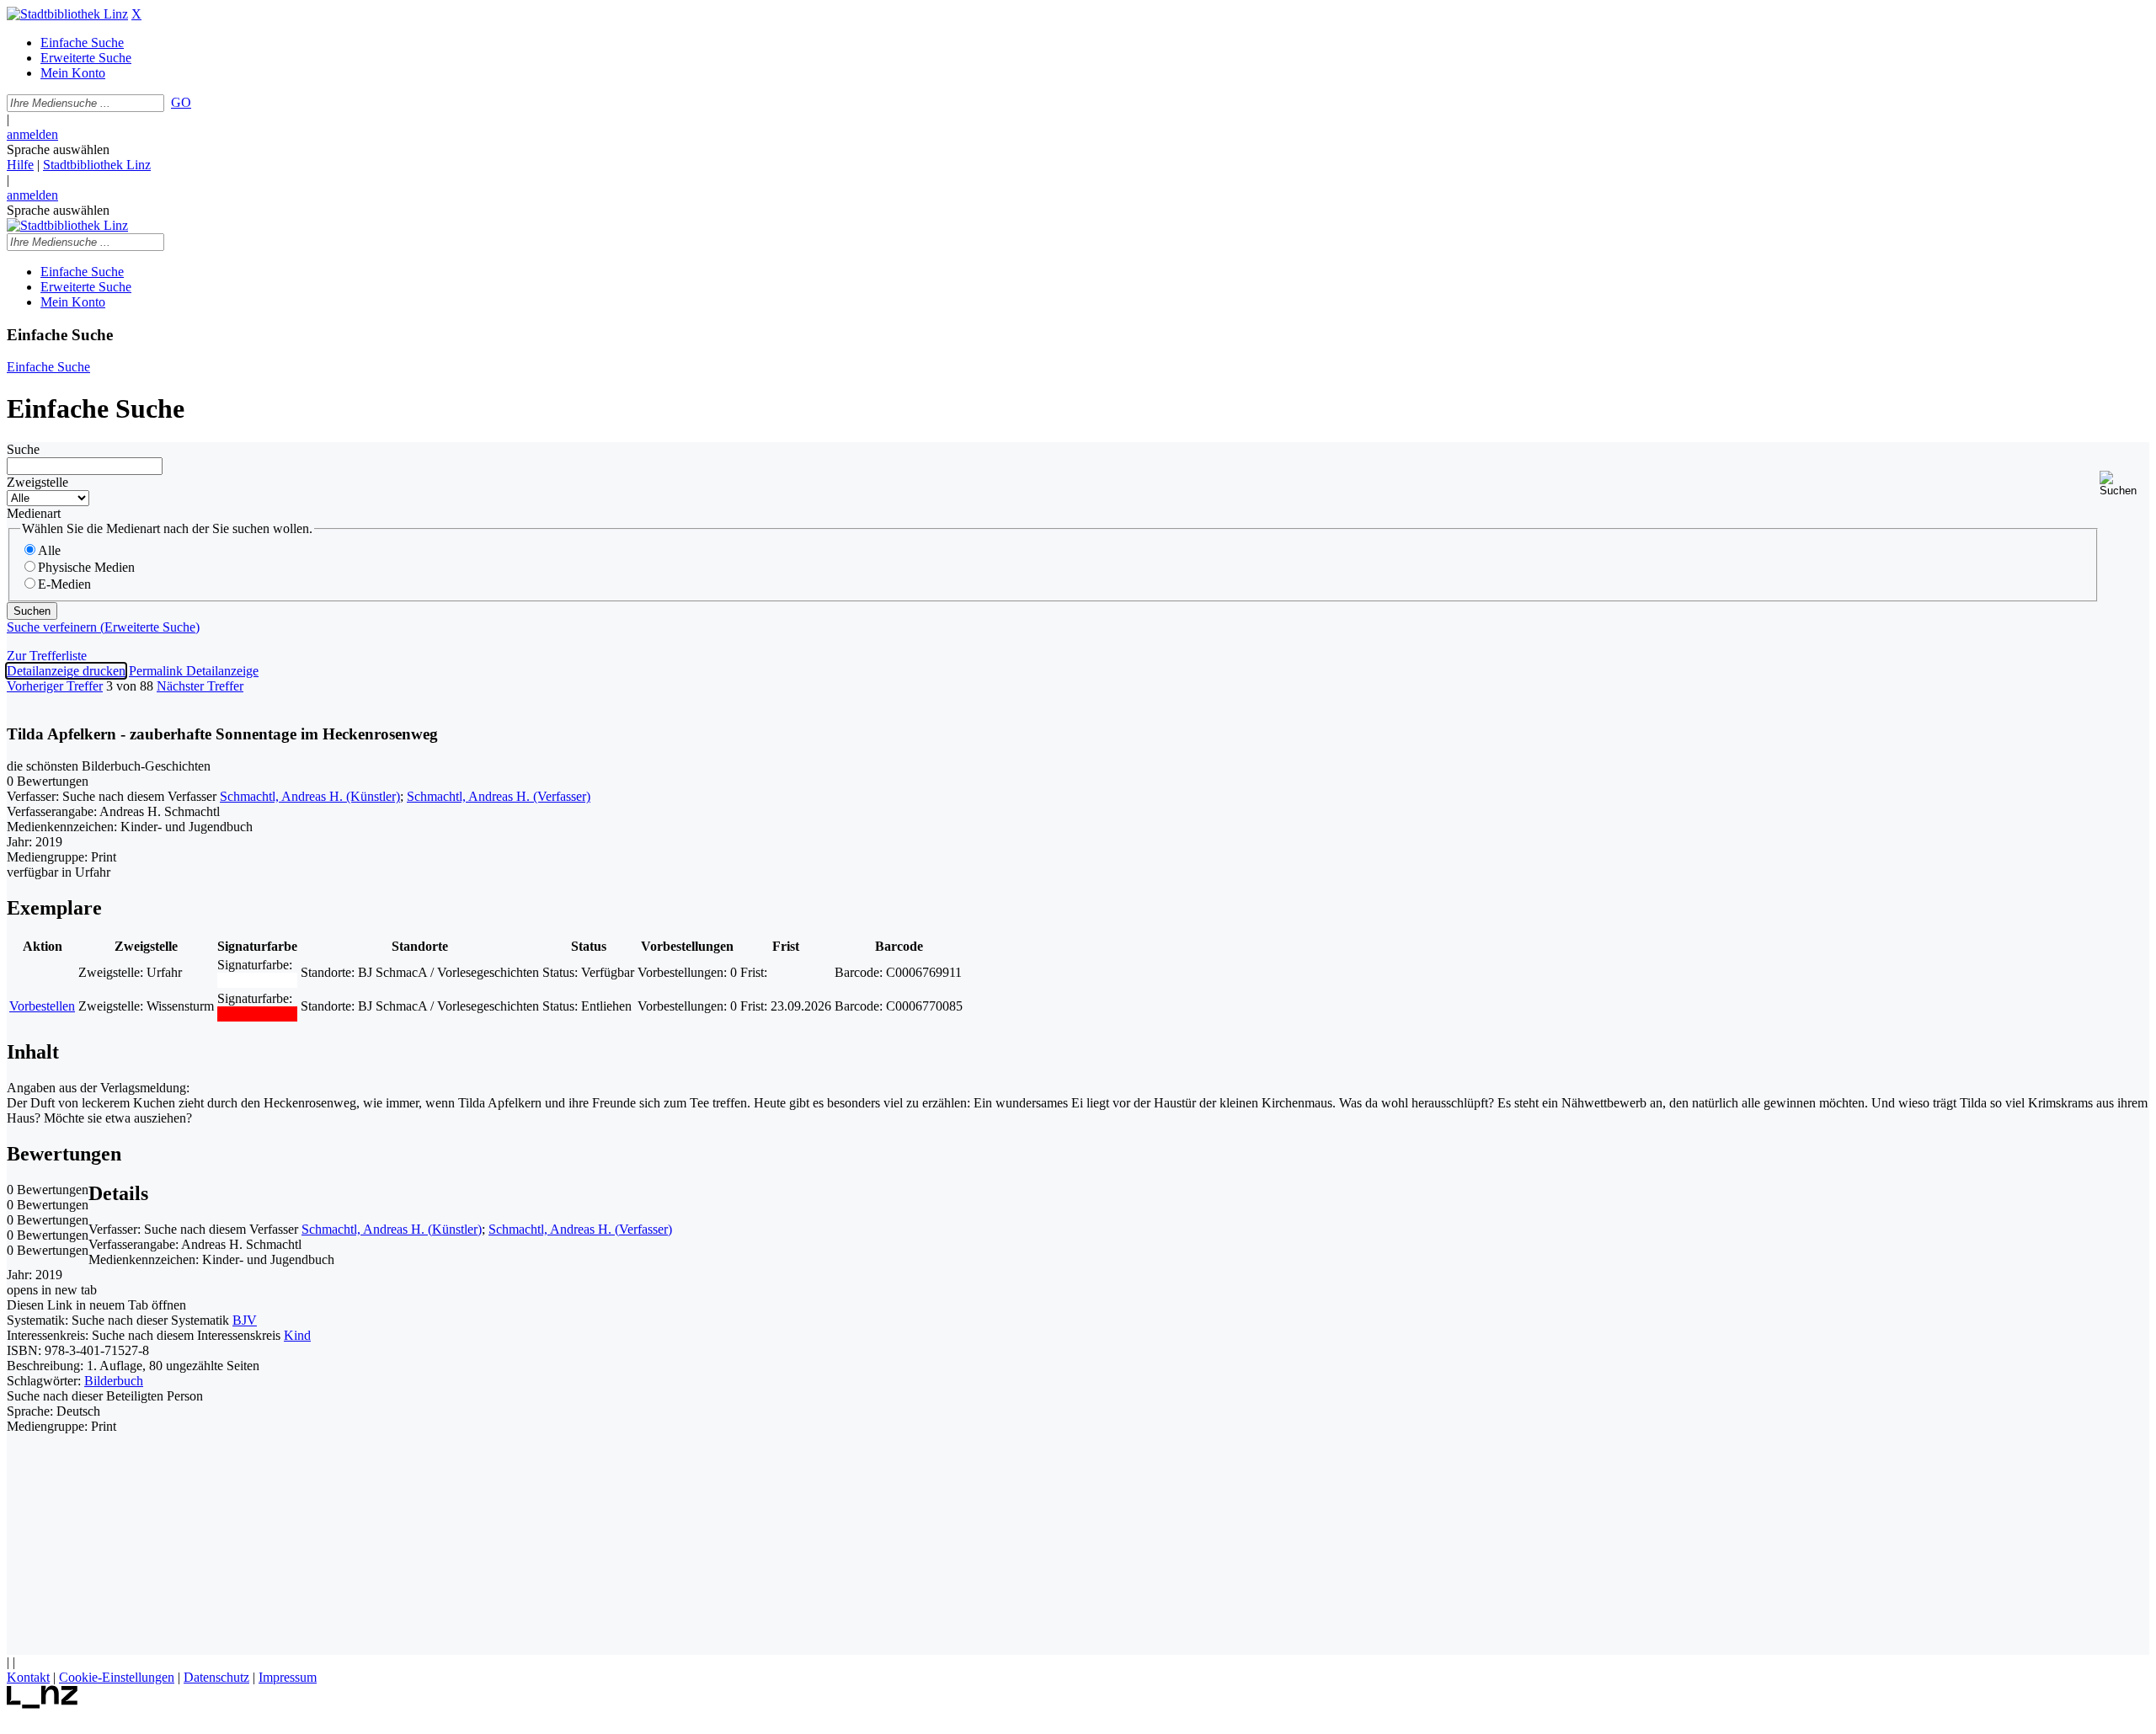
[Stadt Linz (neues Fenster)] (43, 1704)
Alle (49, 550)
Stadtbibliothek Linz (97, 165)
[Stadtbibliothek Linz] (67, 14)
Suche (23, 449)
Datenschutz (216, 1677)
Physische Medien (86, 567)
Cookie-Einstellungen (117, 1677)
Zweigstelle (37, 482)
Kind (297, 1335)
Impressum (288, 1677)
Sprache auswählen (58, 149)
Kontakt (28, 1677)
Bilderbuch (114, 1381)
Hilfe (20, 165)
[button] (2124, 484)
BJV (245, 1320)
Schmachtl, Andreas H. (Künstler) (310, 796)
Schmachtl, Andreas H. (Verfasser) (499, 796)
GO (181, 102)
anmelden (32, 134)
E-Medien (64, 584)
